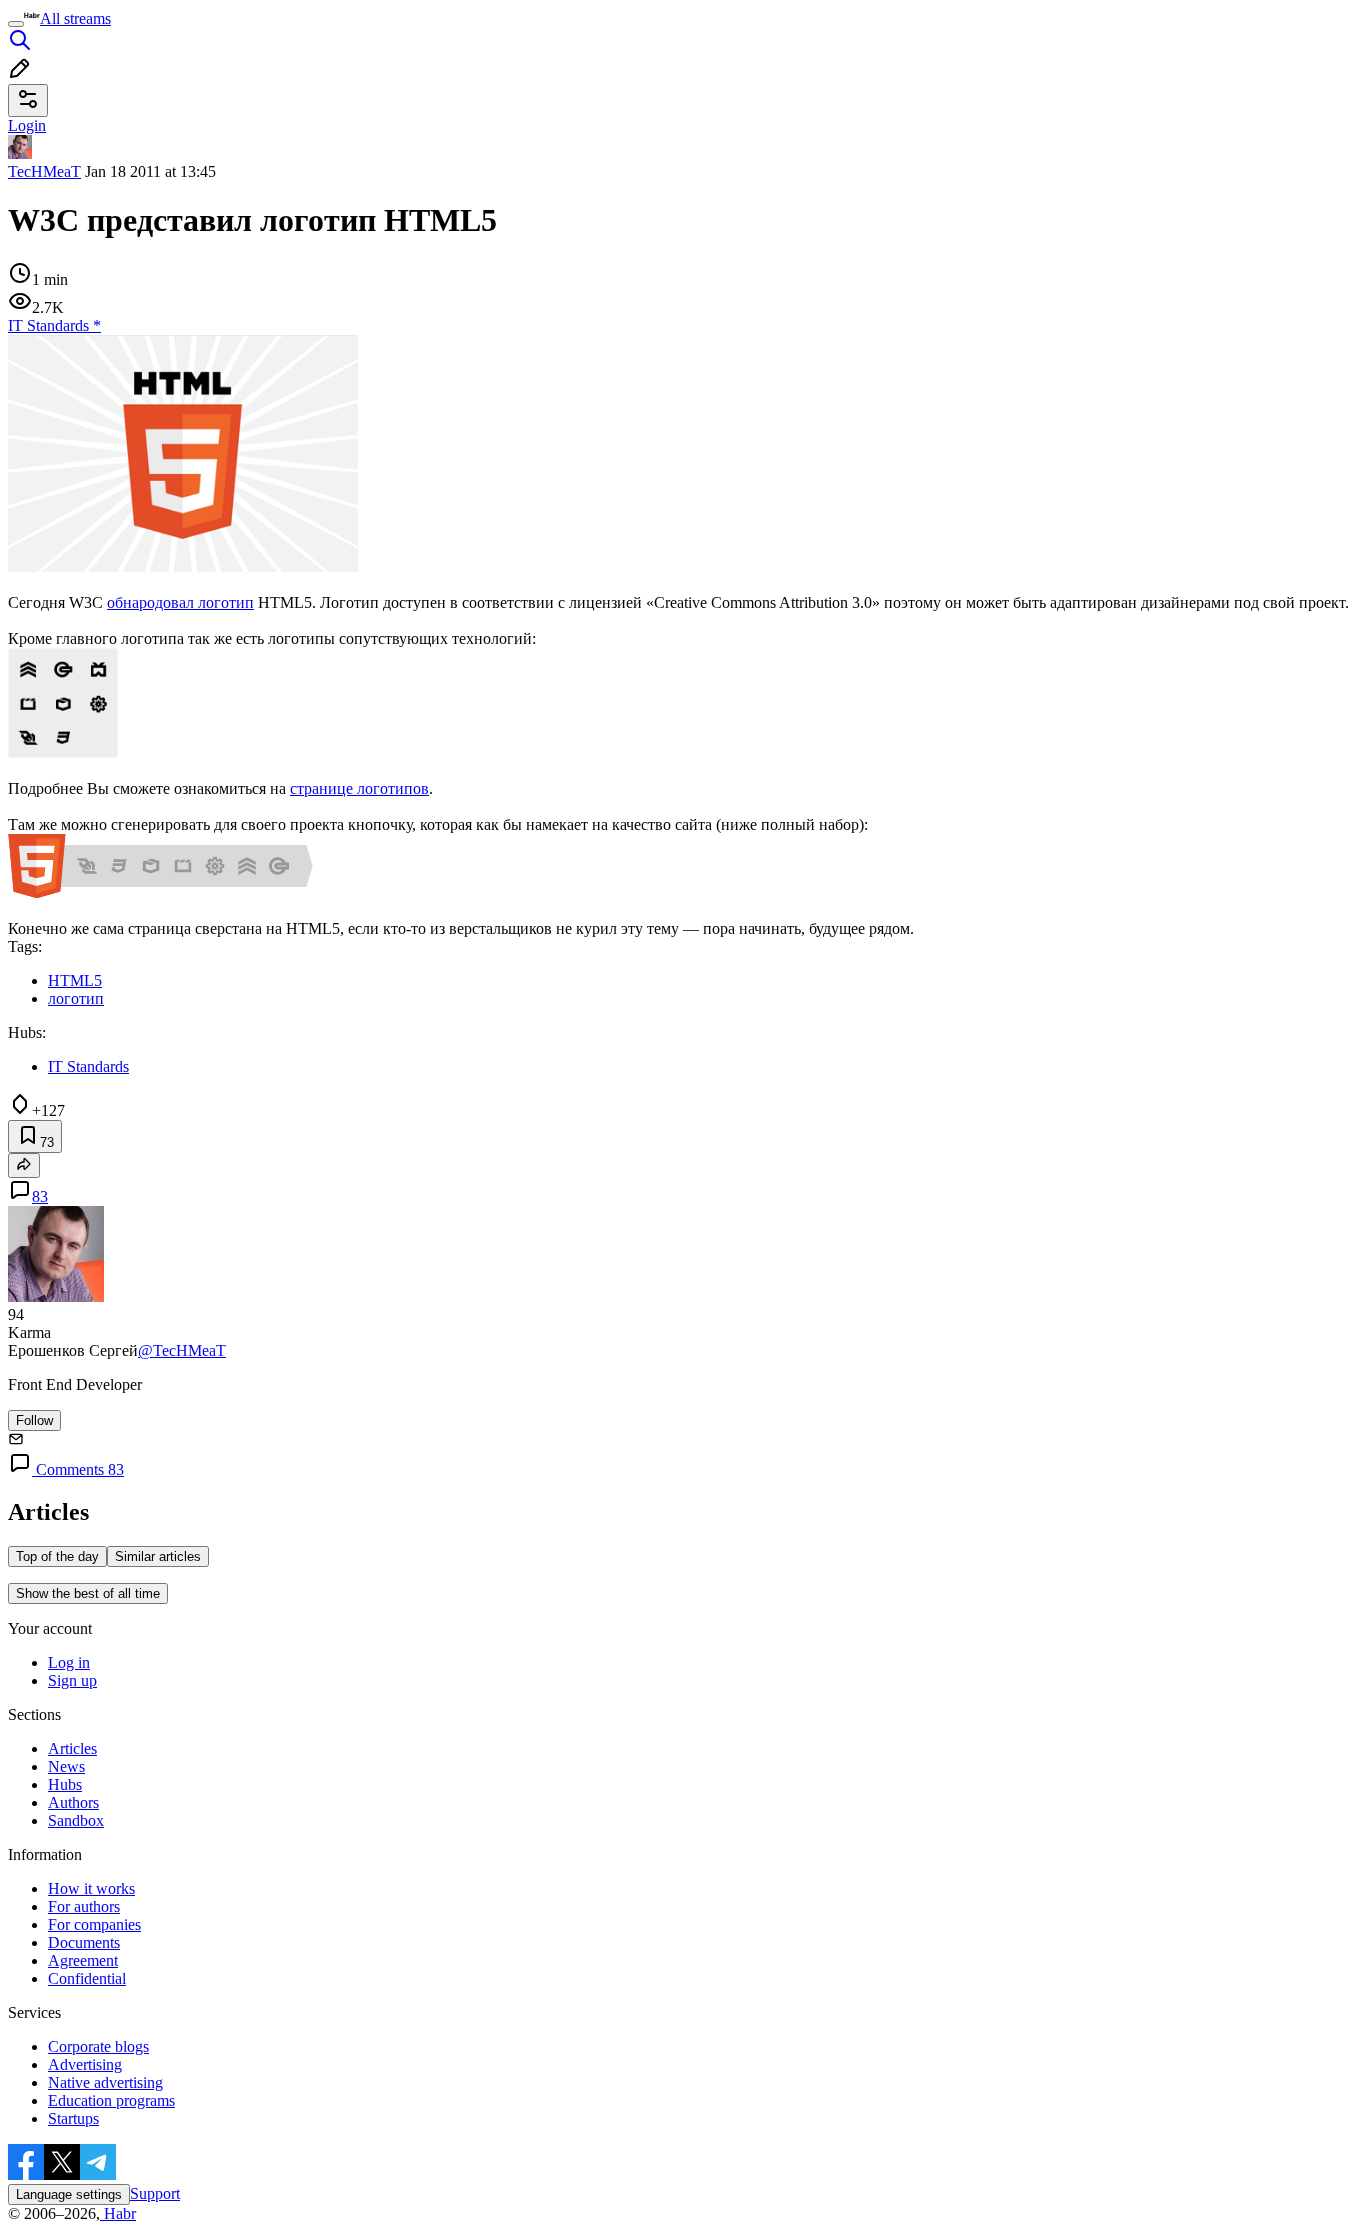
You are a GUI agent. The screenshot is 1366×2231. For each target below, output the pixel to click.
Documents (84, 1942)
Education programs (111, 2100)
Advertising (85, 2064)
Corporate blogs (98, 2046)
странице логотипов (359, 788)
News (66, 1766)
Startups (73, 2118)
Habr (118, 2213)
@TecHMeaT (182, 1350)
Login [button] (27, 125)
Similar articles (158, 1556)
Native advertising (105, 2082)
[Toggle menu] (16, 24)
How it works (91, 1888)
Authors (73, 1802)
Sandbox (76, 1820)
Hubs (65, 1784)
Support (155, 2193)
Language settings (69, 2194)
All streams (75, 18)
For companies (94, 1924)
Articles (72, 1748)
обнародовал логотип (180, 602)
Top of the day (57, 1556)
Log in (69, 1662)
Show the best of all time (88, 1593)
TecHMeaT (44, 171)
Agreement (83, 1960)
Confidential (87, 1978)
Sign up (72, 1680)
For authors (84, 1906)
